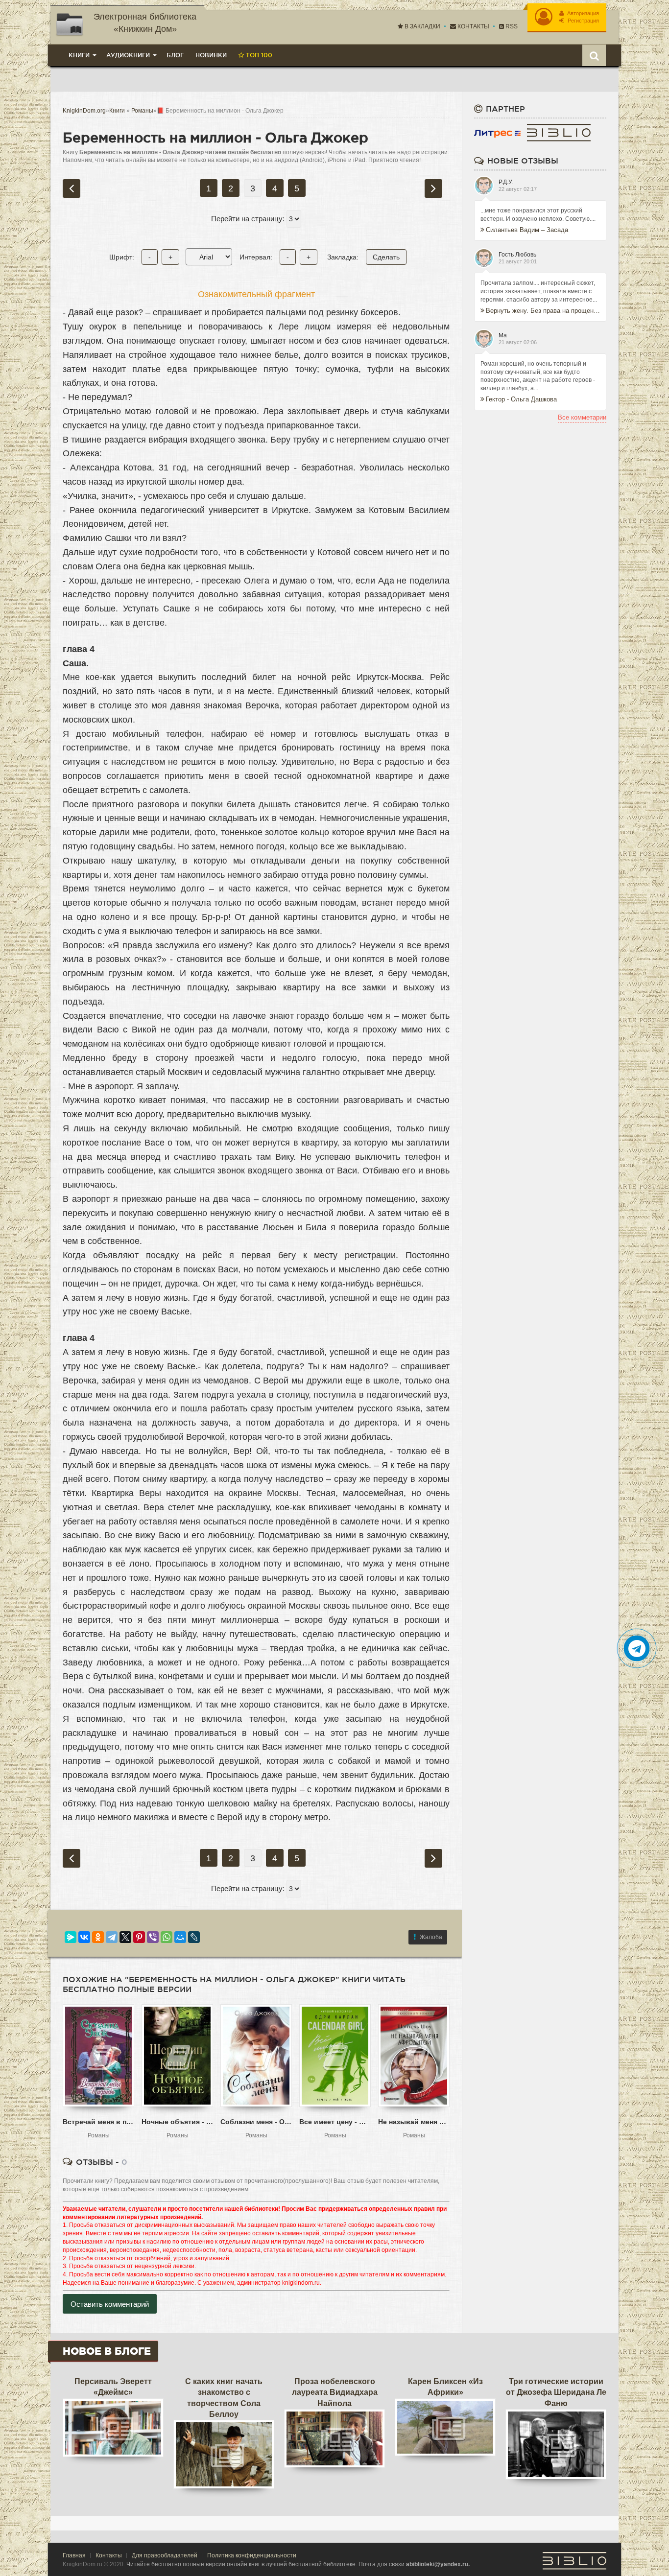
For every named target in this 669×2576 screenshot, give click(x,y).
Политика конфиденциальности (252, 2555)
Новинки (211, 55)
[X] (125, 1937)
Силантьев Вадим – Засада (527, 230)
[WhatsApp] (167, 1937)
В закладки (422, 26)
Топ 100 (258, 55)
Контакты (473, 26)
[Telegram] (112, 1937)
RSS (511, 26)
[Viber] (153, 1937)
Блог (175, 55)
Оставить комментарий (110, 2304)
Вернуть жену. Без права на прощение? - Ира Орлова (543, 311)
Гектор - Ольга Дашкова (521, 399)
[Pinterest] (139, 1937)
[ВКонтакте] (84, 1937)
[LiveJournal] (194, 1937)
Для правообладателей (165, 2555)
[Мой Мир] (180, 1937)
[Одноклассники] (98, 1937)
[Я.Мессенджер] (71, 1937)
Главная (74, 2555)
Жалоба (431, 1937)
